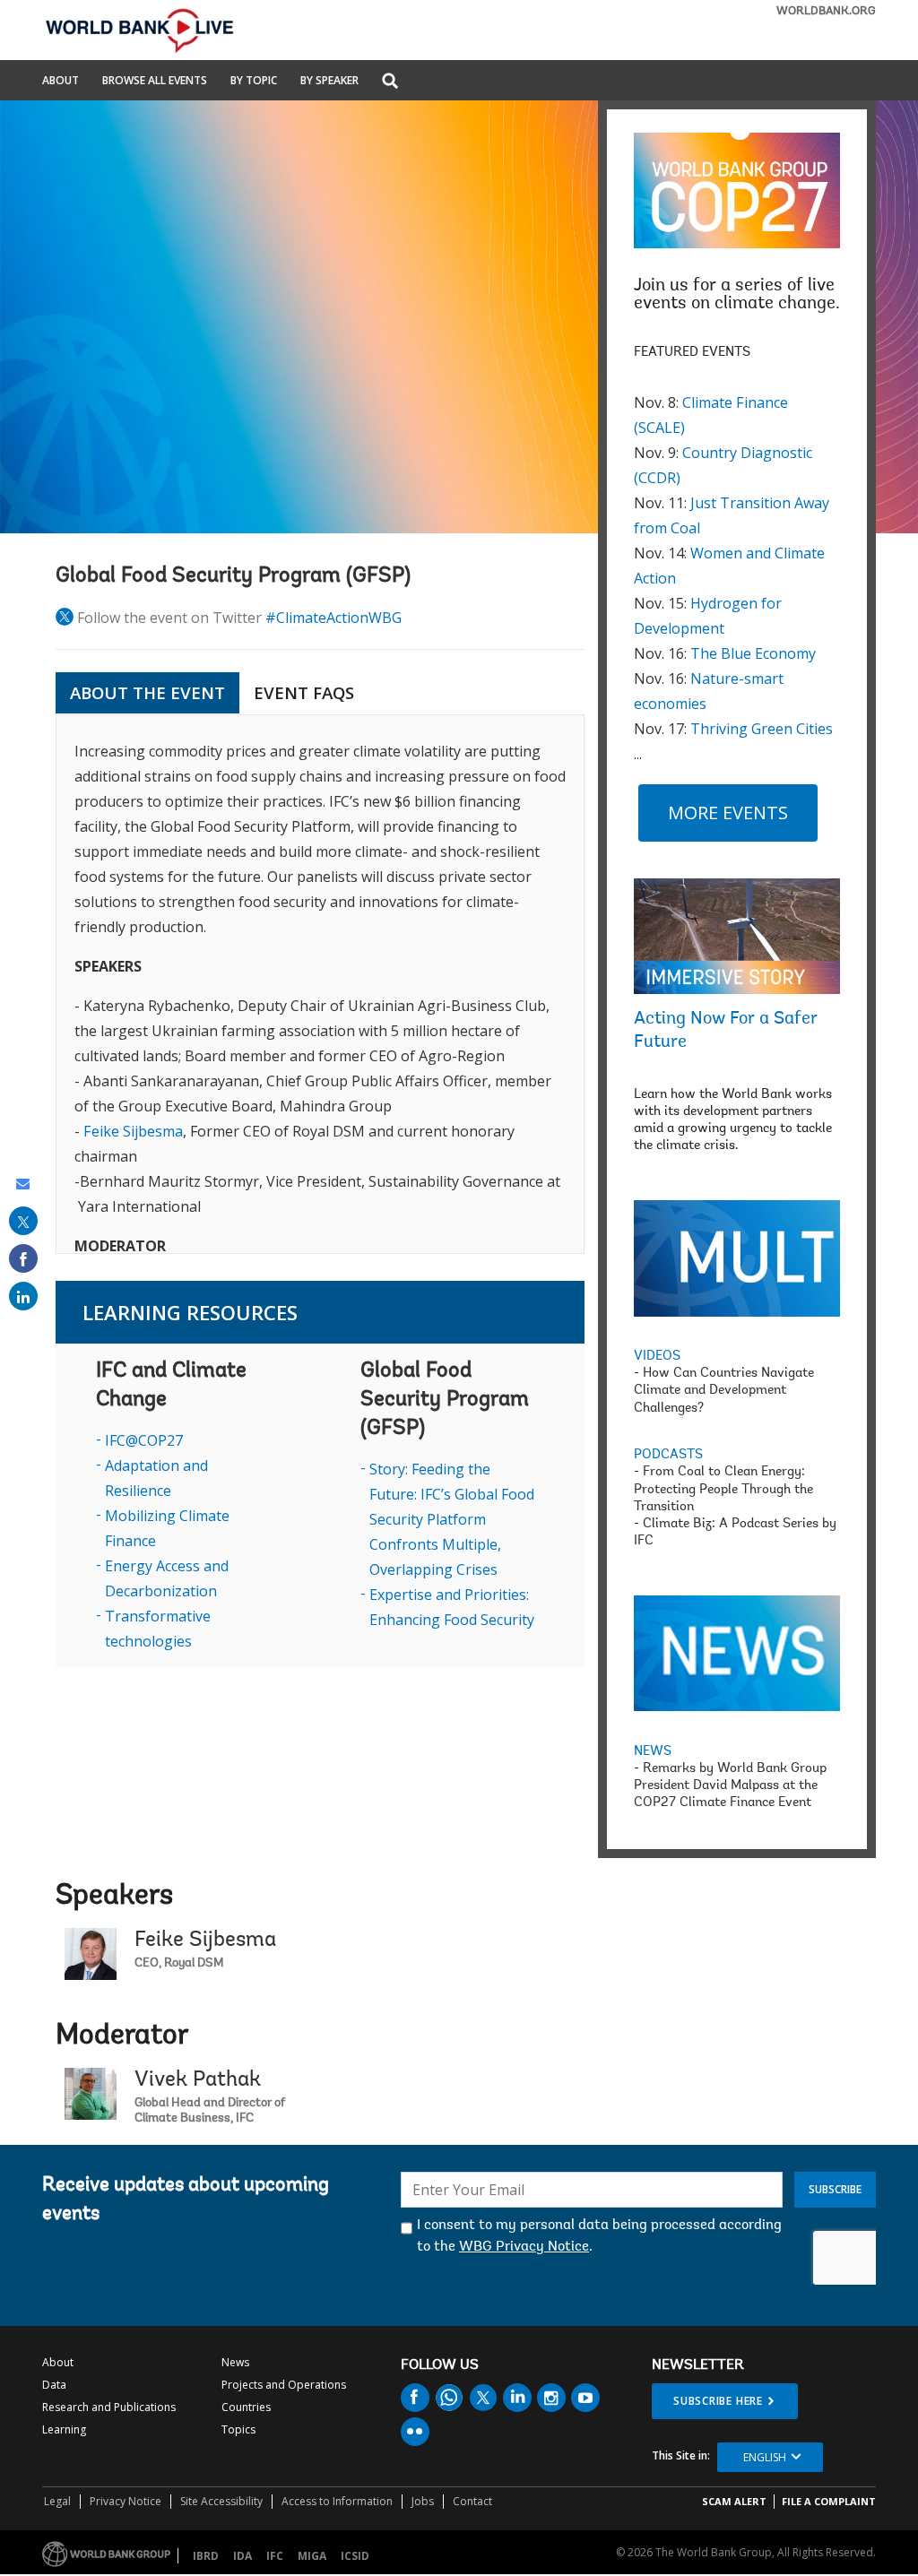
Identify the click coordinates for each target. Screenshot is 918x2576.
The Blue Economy (753, 653)
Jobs (423, 2501)
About (61, 82)
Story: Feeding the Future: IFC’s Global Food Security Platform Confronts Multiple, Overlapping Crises (452, 1519)
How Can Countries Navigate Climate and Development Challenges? (724, 1391)
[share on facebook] (23, 1258)
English (765, 2457)
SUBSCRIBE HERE (718, 2401)
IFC (275, 2556)
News (235, 2362)
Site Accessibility (221, 2501)
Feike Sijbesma (133, 1131)
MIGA (312, 2556)
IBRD (206, 2556)
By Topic (254, 82)
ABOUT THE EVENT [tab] (147, 693)
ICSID (355, 2556)
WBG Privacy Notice (524, 2247)
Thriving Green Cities (762, 729)
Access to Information (337, 2501)
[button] (390, 82)
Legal (57, 2501)
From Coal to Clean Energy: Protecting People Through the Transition (723, 1489)
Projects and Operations (284, 2385)
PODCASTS (668, 1455)
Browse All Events (155, 82)
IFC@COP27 (144, 1440)
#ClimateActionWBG (333, 618)
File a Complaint (829, 2501)
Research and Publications (109, 2407)
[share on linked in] (23, 1296)
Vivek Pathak (198, 2080)
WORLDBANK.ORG (826, 11)
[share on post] (23, 1221)
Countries (246, 2407)
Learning (64, 2429)
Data (54, 2385)
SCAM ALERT (734, 2501)
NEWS (653, 1752)
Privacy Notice (126, 2501)
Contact (472, 2501)
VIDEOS (657, 1357)
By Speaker (329, 82)
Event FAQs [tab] (304, 693)
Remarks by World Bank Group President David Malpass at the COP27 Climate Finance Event (730, 1786)
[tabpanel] (320, 984)
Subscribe (835, 2189)
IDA (242, 2556)
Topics (238, 2429)
